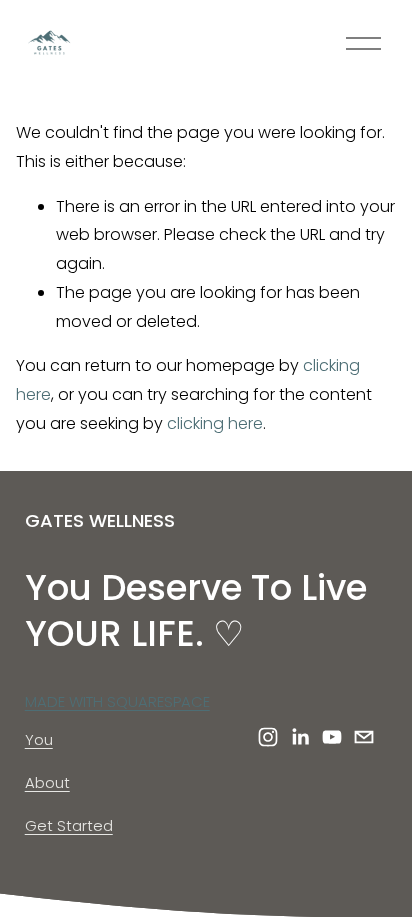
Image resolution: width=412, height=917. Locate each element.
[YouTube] (332, 737)
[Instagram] (268, 737)
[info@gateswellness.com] (364, 737)
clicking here (215, 423)
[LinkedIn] (300, 737)
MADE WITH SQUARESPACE (117, 701)
